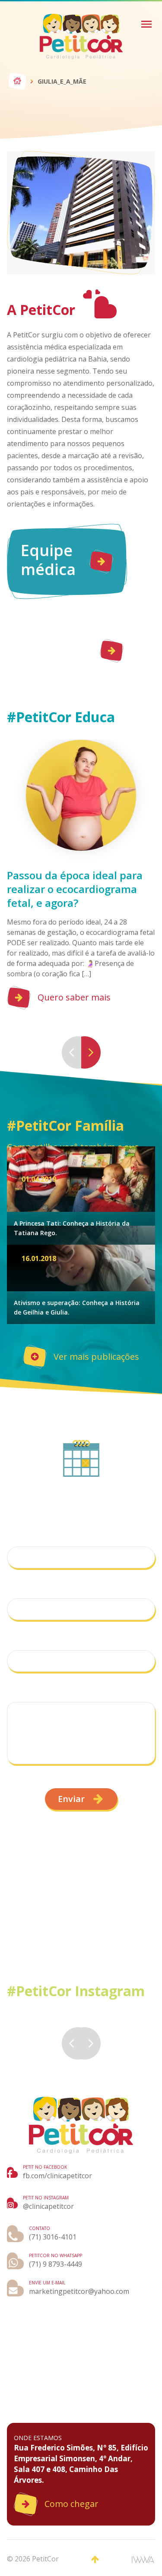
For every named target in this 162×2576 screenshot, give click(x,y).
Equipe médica (48, 560)
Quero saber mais (74, 997)
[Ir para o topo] (95, 2560)
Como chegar (71, 2504)
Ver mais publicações (96, 1357)
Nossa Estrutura (57, 649)
